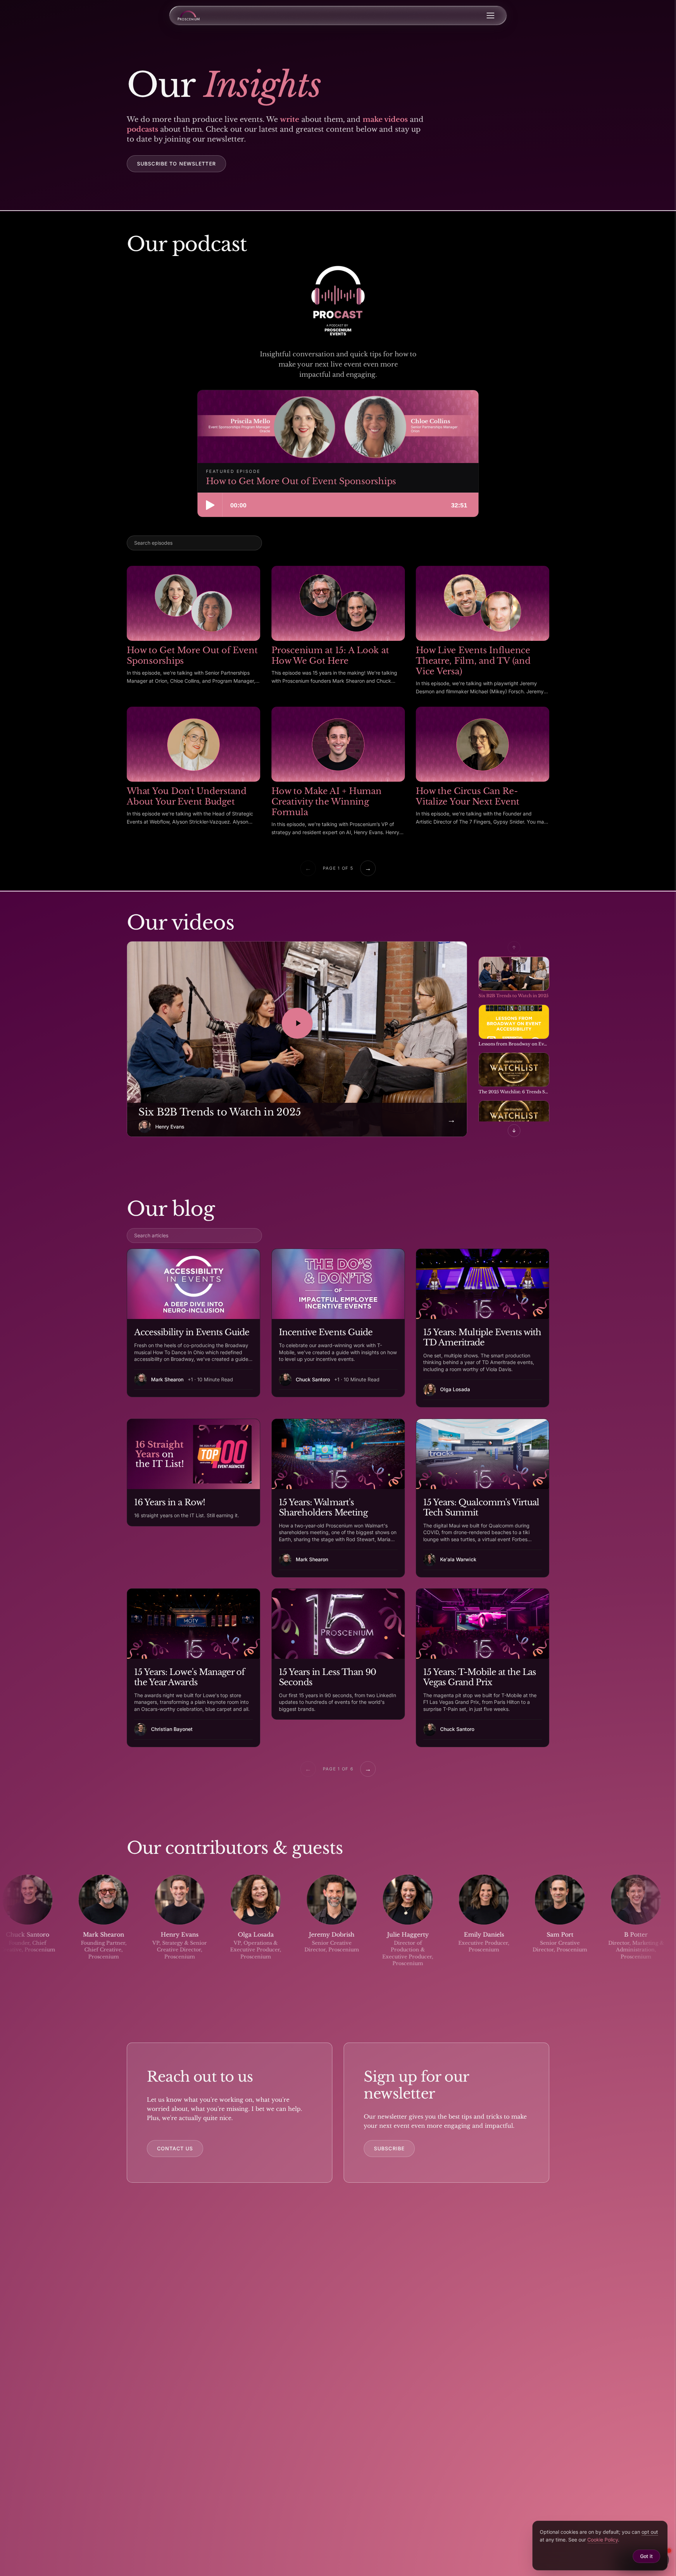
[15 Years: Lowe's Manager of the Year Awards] (193, 1668)
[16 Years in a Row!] (193, 1473)
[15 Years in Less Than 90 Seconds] (338, 1654)
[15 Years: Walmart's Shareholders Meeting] (338, 1498)
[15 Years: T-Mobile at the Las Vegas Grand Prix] (483, 1668)
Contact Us (175, 2148)
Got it (646, 2556)
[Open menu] (490, 15)
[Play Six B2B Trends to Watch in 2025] (297, 1023)
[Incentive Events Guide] (338, 1323)
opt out (650, 2532)
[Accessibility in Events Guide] (193, 1323)
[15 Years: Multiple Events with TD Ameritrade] (483, 1328)
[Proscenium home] (189, 15)
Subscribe (389, 2148)
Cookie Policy (603, 2540)
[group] (338, 1927)
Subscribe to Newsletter (176, 164)
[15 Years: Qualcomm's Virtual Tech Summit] (483, 1498)
